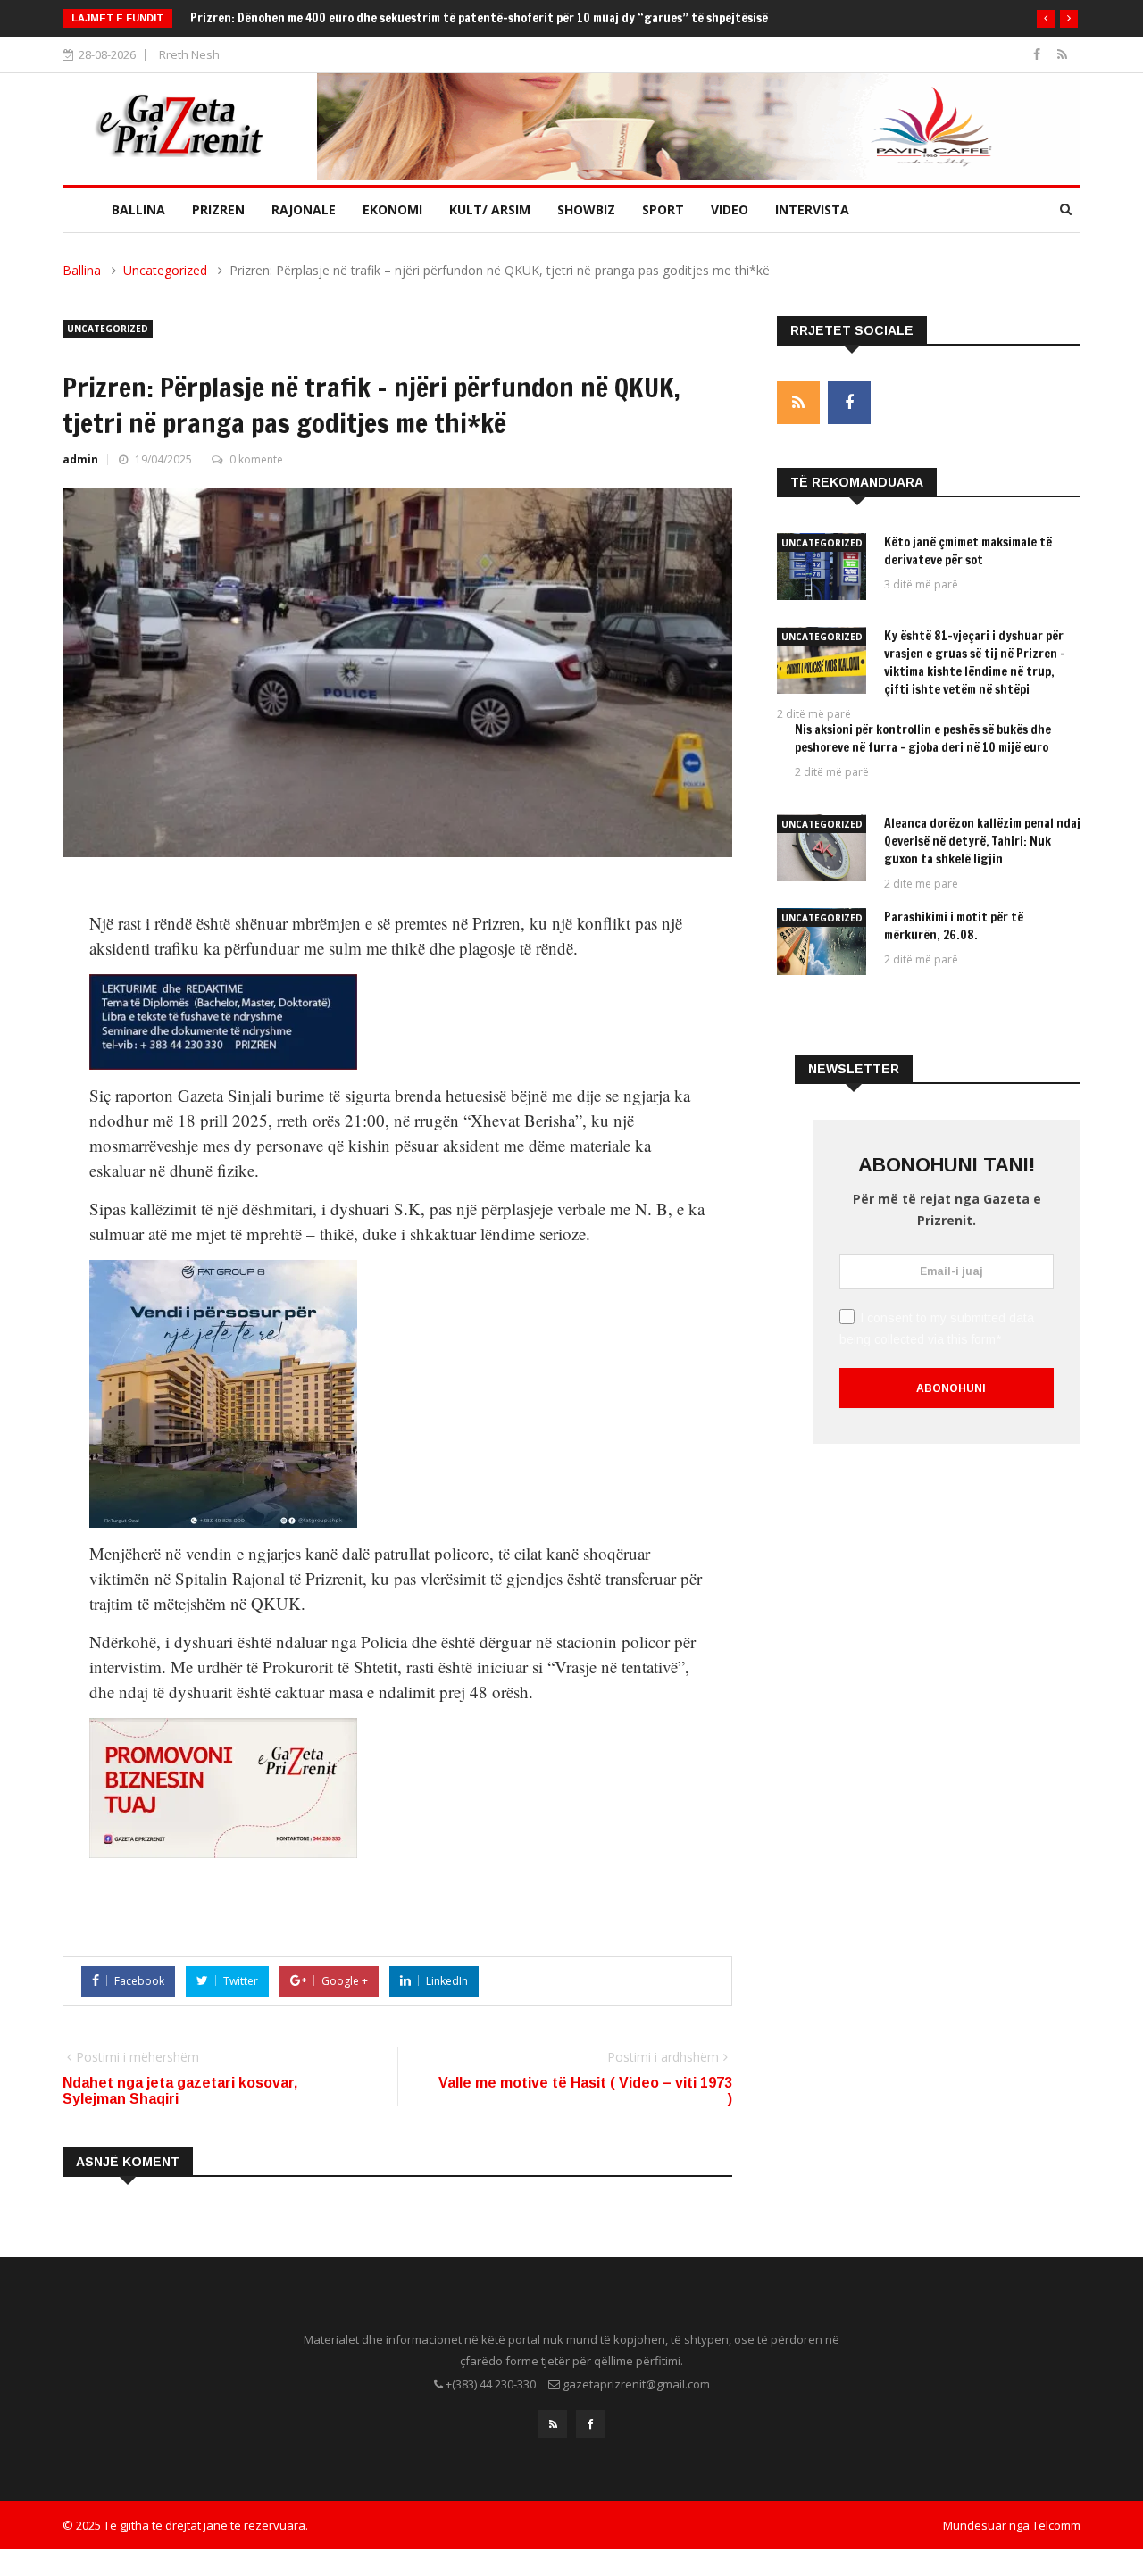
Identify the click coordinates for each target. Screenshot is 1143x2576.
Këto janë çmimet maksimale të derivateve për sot (968, 551)
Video (730, 209)
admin (80, 459)
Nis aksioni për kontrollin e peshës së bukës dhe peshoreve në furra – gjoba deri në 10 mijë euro (923, 738)
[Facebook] (1039, 54)
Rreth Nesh (189, 54)
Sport (663, 209)
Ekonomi (392, 209)
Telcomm (1056, 2525)
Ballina (138, 209)
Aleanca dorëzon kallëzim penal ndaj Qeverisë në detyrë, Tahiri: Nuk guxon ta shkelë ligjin (982, 841)
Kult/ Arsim (490, 209)
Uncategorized (165, 270)
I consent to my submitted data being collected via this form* (937, 1329)
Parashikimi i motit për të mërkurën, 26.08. (954, 926)
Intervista (812, 209)
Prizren (218, 209)
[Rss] (1062, 54)
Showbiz (586, 209)
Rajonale (304, 209)
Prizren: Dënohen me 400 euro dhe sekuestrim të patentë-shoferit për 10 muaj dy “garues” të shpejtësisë (479, 18)
